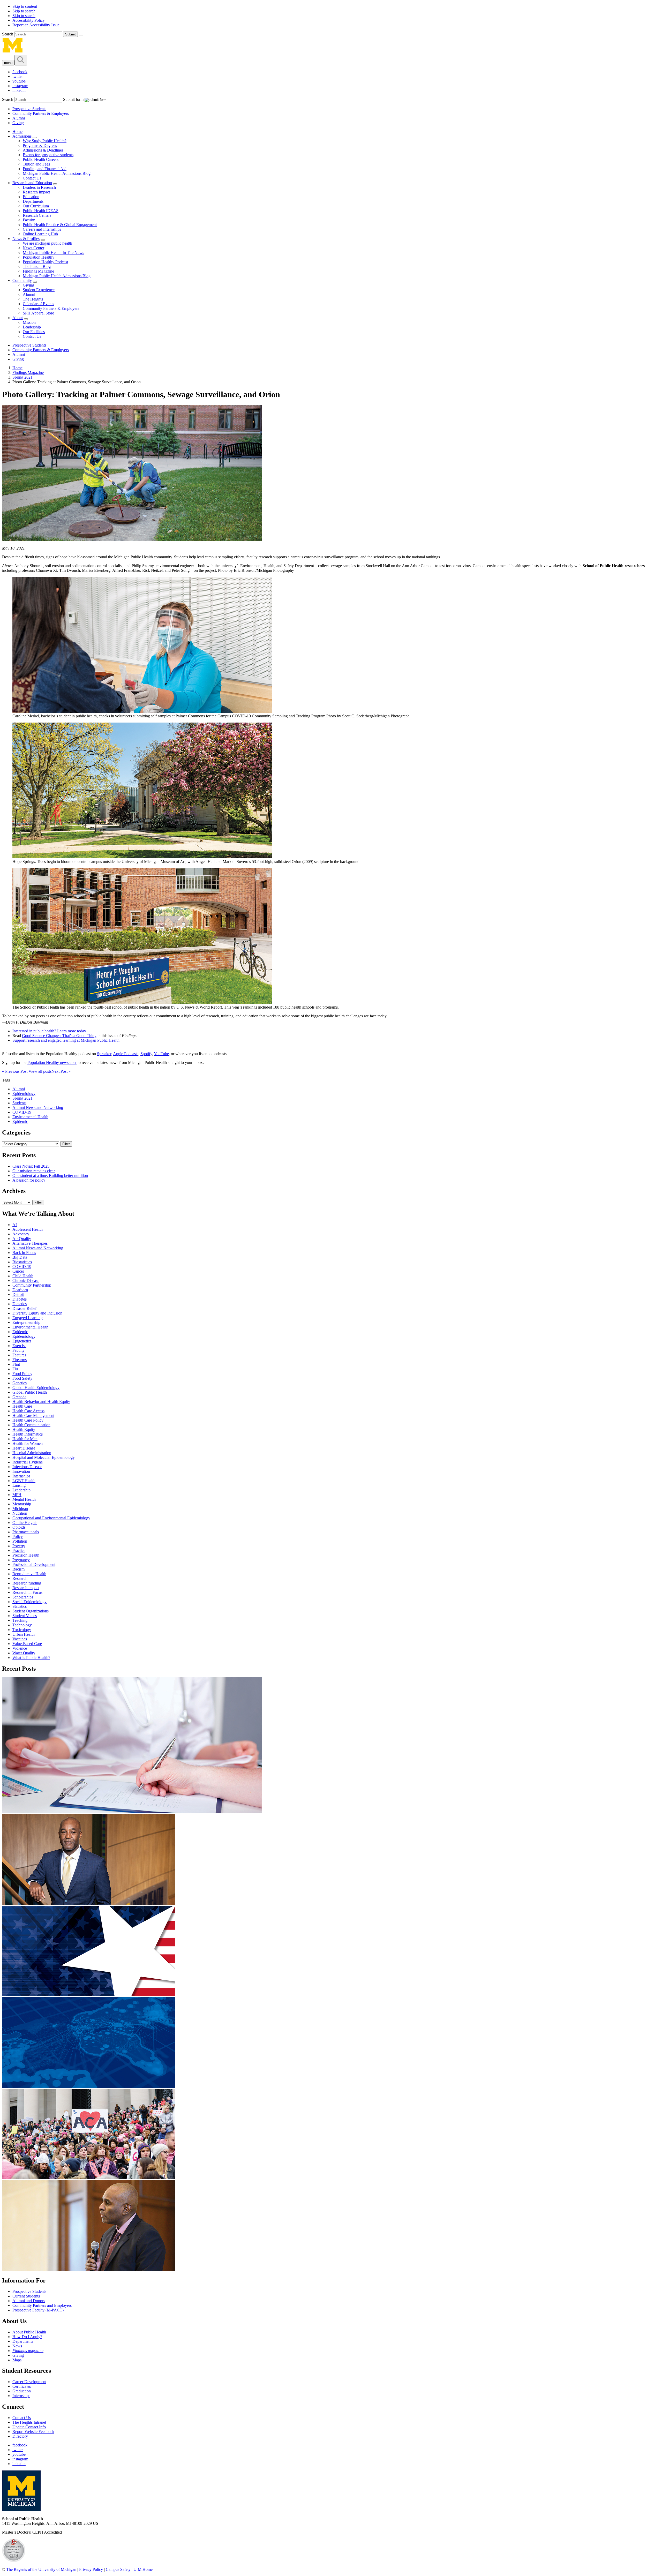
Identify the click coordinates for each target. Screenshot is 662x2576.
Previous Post (15, 1071)
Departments (33, 201)
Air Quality (22, 1239)
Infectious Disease (27, 1467)
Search (8, 34)
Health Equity (24, 1429)
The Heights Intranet (29, 2422)
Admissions (22, 136)
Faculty (29, 220)
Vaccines (20, 1639)
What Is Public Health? (31, 1658)
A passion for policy (29, 1180)
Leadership (32, 327)
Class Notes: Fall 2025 (31, 1166)
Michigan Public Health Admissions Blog (57, 173)
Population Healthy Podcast (45, 262)
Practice (19, 1550)
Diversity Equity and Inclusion (37, 1313)
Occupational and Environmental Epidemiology (51, 1518)
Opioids (19, 1527)
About (18, 318)
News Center (33, 248)
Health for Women (28, 1443)
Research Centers (37, 215)
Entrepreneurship (26, 1322)
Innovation (21, 1471)
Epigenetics (22, 1341)
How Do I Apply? (27, 2337)
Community (22, 280)
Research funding (27, 1583)
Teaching (20, 1620)
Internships (21, 1476)
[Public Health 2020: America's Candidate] (89, 1995)
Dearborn (20, 1290)
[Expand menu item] (35, 138)
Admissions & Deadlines (43, 150)
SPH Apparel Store (38, 313)
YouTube (161, 1054)
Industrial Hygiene (28, 1462)
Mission (29, 322)
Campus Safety (118, 2569)
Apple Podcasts (126, 1054)
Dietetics (20, 1304)
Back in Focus (24, 1253)
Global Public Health (30, 1392)
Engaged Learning (28, 1318)
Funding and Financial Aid (45, 169)
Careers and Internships (42, 229)
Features (19, 1355)
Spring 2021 (22, 377)
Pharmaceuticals (26, 1532)
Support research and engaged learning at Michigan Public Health (66, 1040)
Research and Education (32, 183)
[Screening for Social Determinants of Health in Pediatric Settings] (132, 1812)
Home (17, 132)
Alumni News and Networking (38, 1107)
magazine (28, 2351)
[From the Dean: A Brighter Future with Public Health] (89, 1903)
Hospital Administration (32, 1453)
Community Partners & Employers (41, 113)
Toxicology (22, 1630)
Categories (16, 1132)
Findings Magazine (38, 271)
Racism (18, 1569)
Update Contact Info (29, 2427)
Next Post (61, 1071)
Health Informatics (28, 1434)
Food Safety (22, 1378)
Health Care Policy (28, 1420)
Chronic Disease (26, 1281)
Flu (15, 1369)
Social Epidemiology (29, 1602)
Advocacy (21, 1234)
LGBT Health (24, 1481)
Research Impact (36, 192)
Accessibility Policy (29, 20)
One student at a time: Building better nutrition (50, 1176)
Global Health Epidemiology (36, 1388)
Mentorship (22, 1504)
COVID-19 (22, 1112)
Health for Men (25, 1439)
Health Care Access (28, 1411)
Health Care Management (33, 1415)
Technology (22, 1625)
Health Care (22, 1406)
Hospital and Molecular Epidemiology (44, 1457)
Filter (66, 1144)
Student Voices (25, 1616)
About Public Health (29, 2332)
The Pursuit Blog (37, 266)
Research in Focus (27, 1592)
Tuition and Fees (36, 164)
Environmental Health (30, 1117)
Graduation (22, 2391)
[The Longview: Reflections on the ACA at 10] (89, 2178)
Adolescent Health (28, 1229)
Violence (20, 1648)
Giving (18, 123)
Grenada (19, 1397)
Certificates (22, 2386)
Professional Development (34, 1564)
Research (20, 1578)
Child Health (23, 1276)
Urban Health (24, 1634)
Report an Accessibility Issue (36, 25)
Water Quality (24, 1653)
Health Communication (31, 1425)
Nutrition (20, 1513)
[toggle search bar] (21, 60)
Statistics (20, 1606)
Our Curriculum (36, 206)
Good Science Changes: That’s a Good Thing (59, 1036)
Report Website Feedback (33, 2432)
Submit (70, 34)
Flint (16, 1364)
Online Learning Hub (40, 234)
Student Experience (39, 290)
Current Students (26, 2296)
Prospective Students (29, 109)
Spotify (146, 1054)
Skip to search (24, 11)
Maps (17, 2360)
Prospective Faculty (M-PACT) (38, 2310)
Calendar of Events (38, 304)
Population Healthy (39, 257)
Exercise (19, 1346)
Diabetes (20, 1299)
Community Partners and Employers (42, 2305)
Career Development (29, 2382)
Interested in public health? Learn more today (49, 1031)
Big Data (20, 1257)
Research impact (26, 1588)
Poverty (19, 1546)
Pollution (20, 1541)
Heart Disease (24, 1448)
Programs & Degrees (40, 145)
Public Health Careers (41, 159)
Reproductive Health (29, 1574)
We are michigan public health (47, 243)
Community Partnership (32, 1285)
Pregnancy (21, 1560)
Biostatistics (22, 1262)
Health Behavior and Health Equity (41, 1402)
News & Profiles (26, 239)
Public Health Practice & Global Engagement (60, 225)
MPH (17, 1495)
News (17, 2346)
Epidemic (20, 1121)
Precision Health (26, 1555)
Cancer (18, 1271)
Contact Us (32, 178)
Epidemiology (24, 1094)
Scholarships (23, 1597)
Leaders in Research (39, 187)
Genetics (20, 1383)
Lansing (19, 1485)
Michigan (20, 1509)
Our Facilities (34, 332)
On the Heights (25, 1523)
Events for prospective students (48, 155)
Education (31, 197)
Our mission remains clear (34, 1171)
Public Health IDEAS (41, 211)
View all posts (39, 1071)
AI (15, 1225)
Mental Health (24, 1499)
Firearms (20, 1360)
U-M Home (143, 2569)
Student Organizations (31, 1611)
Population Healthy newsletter (52, 1062)
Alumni (19, 118)
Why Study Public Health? (45, 141)
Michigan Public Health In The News (53, 253)
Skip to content (25, 6)
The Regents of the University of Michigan (41, 2569)
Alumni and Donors (29, 2301)
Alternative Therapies (30, 1243)
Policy (18, 1537)
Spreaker (104, 1054)
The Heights (33, 299)
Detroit (18, 1294)
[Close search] (81, 35)
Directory (20, 2436)
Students (19, 1103)
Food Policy (22, 1374)
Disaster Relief (24, 1308)
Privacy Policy (91, 2569)
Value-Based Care (27, 1644)
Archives (14, 1191)
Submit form (73, 99)
